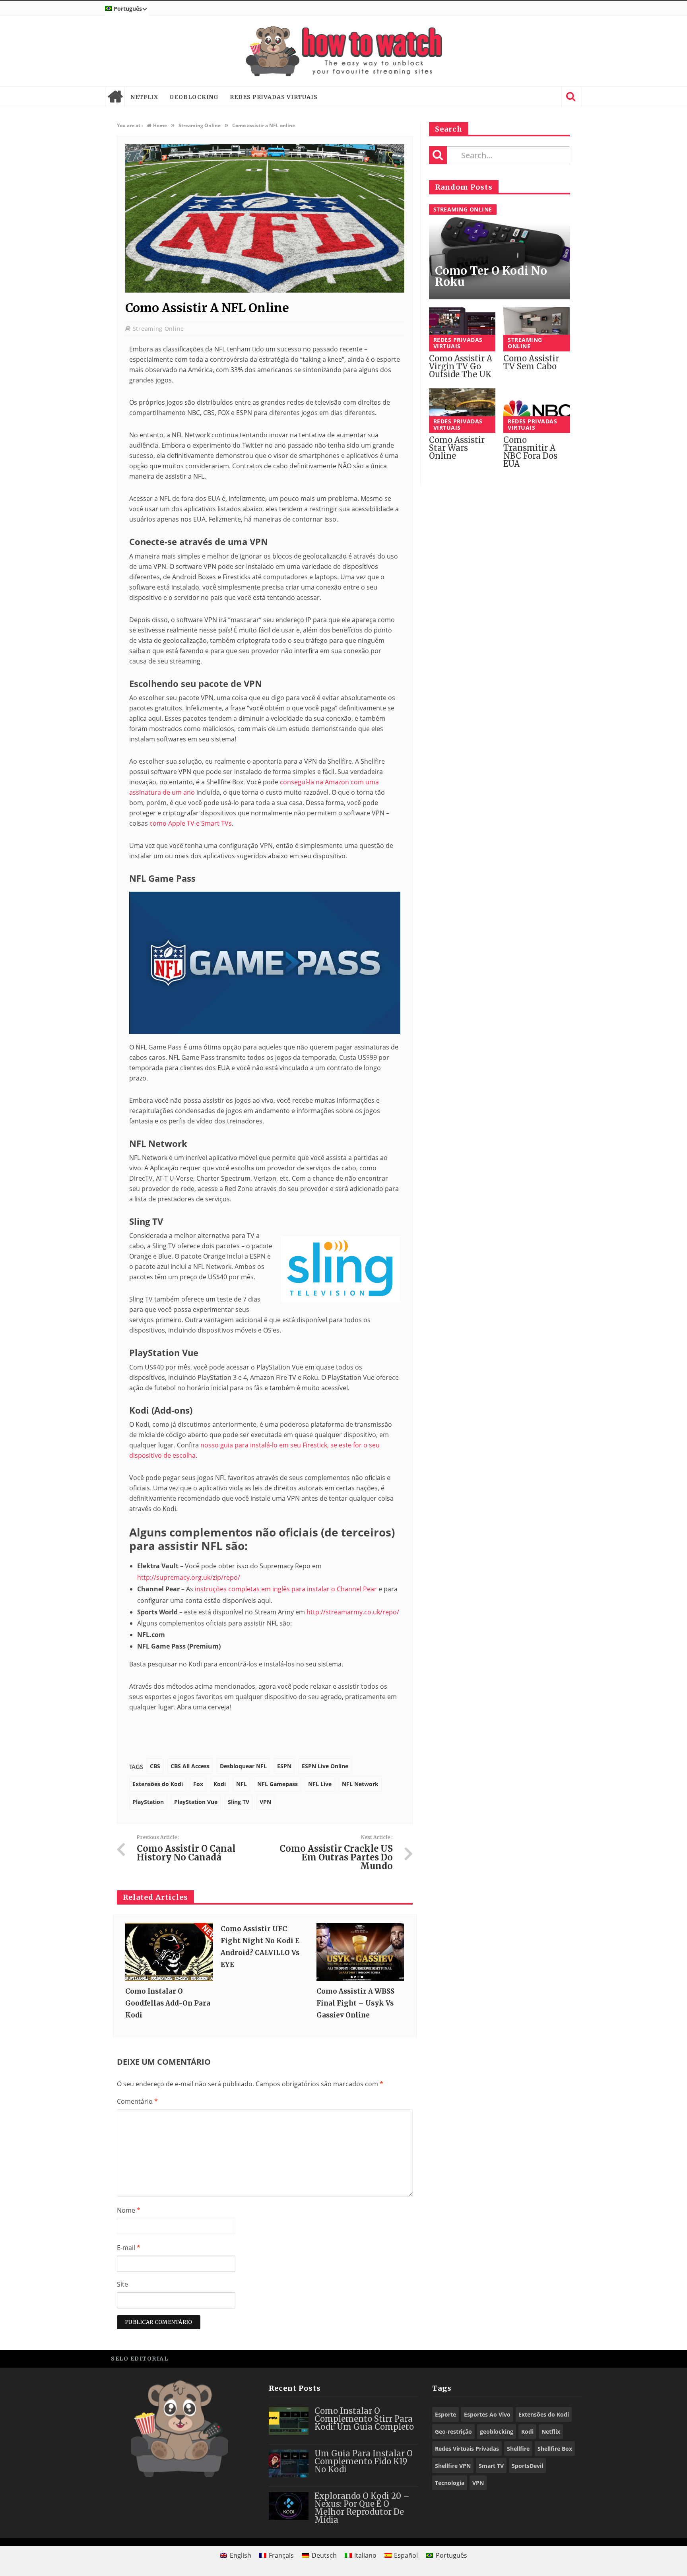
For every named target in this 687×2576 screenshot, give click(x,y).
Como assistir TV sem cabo (531, 362)
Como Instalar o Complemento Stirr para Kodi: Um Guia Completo (364, 2419)
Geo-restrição (453, 2431)
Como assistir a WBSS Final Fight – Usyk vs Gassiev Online (355, 2003)
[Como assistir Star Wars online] (462, 411)
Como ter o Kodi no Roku (491, 276)
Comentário (137, 2101)
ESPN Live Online (325, 1766)
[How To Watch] (343, 51)
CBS (155, 1766)
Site (122, 2284)
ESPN (284, 1766)
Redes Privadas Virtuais (274, 97)
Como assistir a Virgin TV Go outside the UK (461, 366)
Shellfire (518, 2449)
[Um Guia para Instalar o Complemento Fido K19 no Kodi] (289, 2463)
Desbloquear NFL (243, 1766)
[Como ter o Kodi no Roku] (500, 252)
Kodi (220, 1784)
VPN (265, 1802)
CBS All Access (190, 1766)
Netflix (144, 97)
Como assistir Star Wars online (457, 448)
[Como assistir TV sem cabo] (537, 330)
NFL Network (360, 1784)
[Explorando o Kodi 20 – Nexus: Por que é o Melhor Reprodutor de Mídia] (289, 2506)
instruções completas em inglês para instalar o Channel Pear (286, 1589)
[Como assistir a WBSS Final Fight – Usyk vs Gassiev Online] (360, 1952)
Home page (115, 97)
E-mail (129, 2248)
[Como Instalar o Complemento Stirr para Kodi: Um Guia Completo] (289, 2421)
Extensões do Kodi (158, 1784)
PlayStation (148, 1802)
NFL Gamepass (278, 1784)
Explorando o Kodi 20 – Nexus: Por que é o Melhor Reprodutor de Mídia (362, 2508)
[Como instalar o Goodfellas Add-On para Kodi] (169, 1952)
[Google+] (554, 2358)
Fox (198, 1784)
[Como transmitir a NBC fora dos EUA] (537, 411)
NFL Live (320, 1784)
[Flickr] (572, 2358)
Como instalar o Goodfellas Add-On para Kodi (168, 2003)
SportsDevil (527, 2466)
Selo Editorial (140, 2359)
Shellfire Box (555, 2449)
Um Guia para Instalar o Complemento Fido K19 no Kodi (364, 2461)
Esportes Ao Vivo (487, 2414)
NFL (242, 1784)
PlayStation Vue (196, 1802)
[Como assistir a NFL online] (265, 290)
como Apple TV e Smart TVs (191, 823)
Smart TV (491, 2466)
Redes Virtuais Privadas (467, 2449)
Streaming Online (158, 329)
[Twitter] (536, 2358)
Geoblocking (194, 97)
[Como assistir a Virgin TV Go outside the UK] (462, 330)
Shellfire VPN (453, 2466)
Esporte (445, 2414)
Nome (129, 2210)
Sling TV (239, 1802)
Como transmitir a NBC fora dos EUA (530, 452)
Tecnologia (450, 2483)
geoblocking (497, 2431)
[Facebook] (518, 2358)
